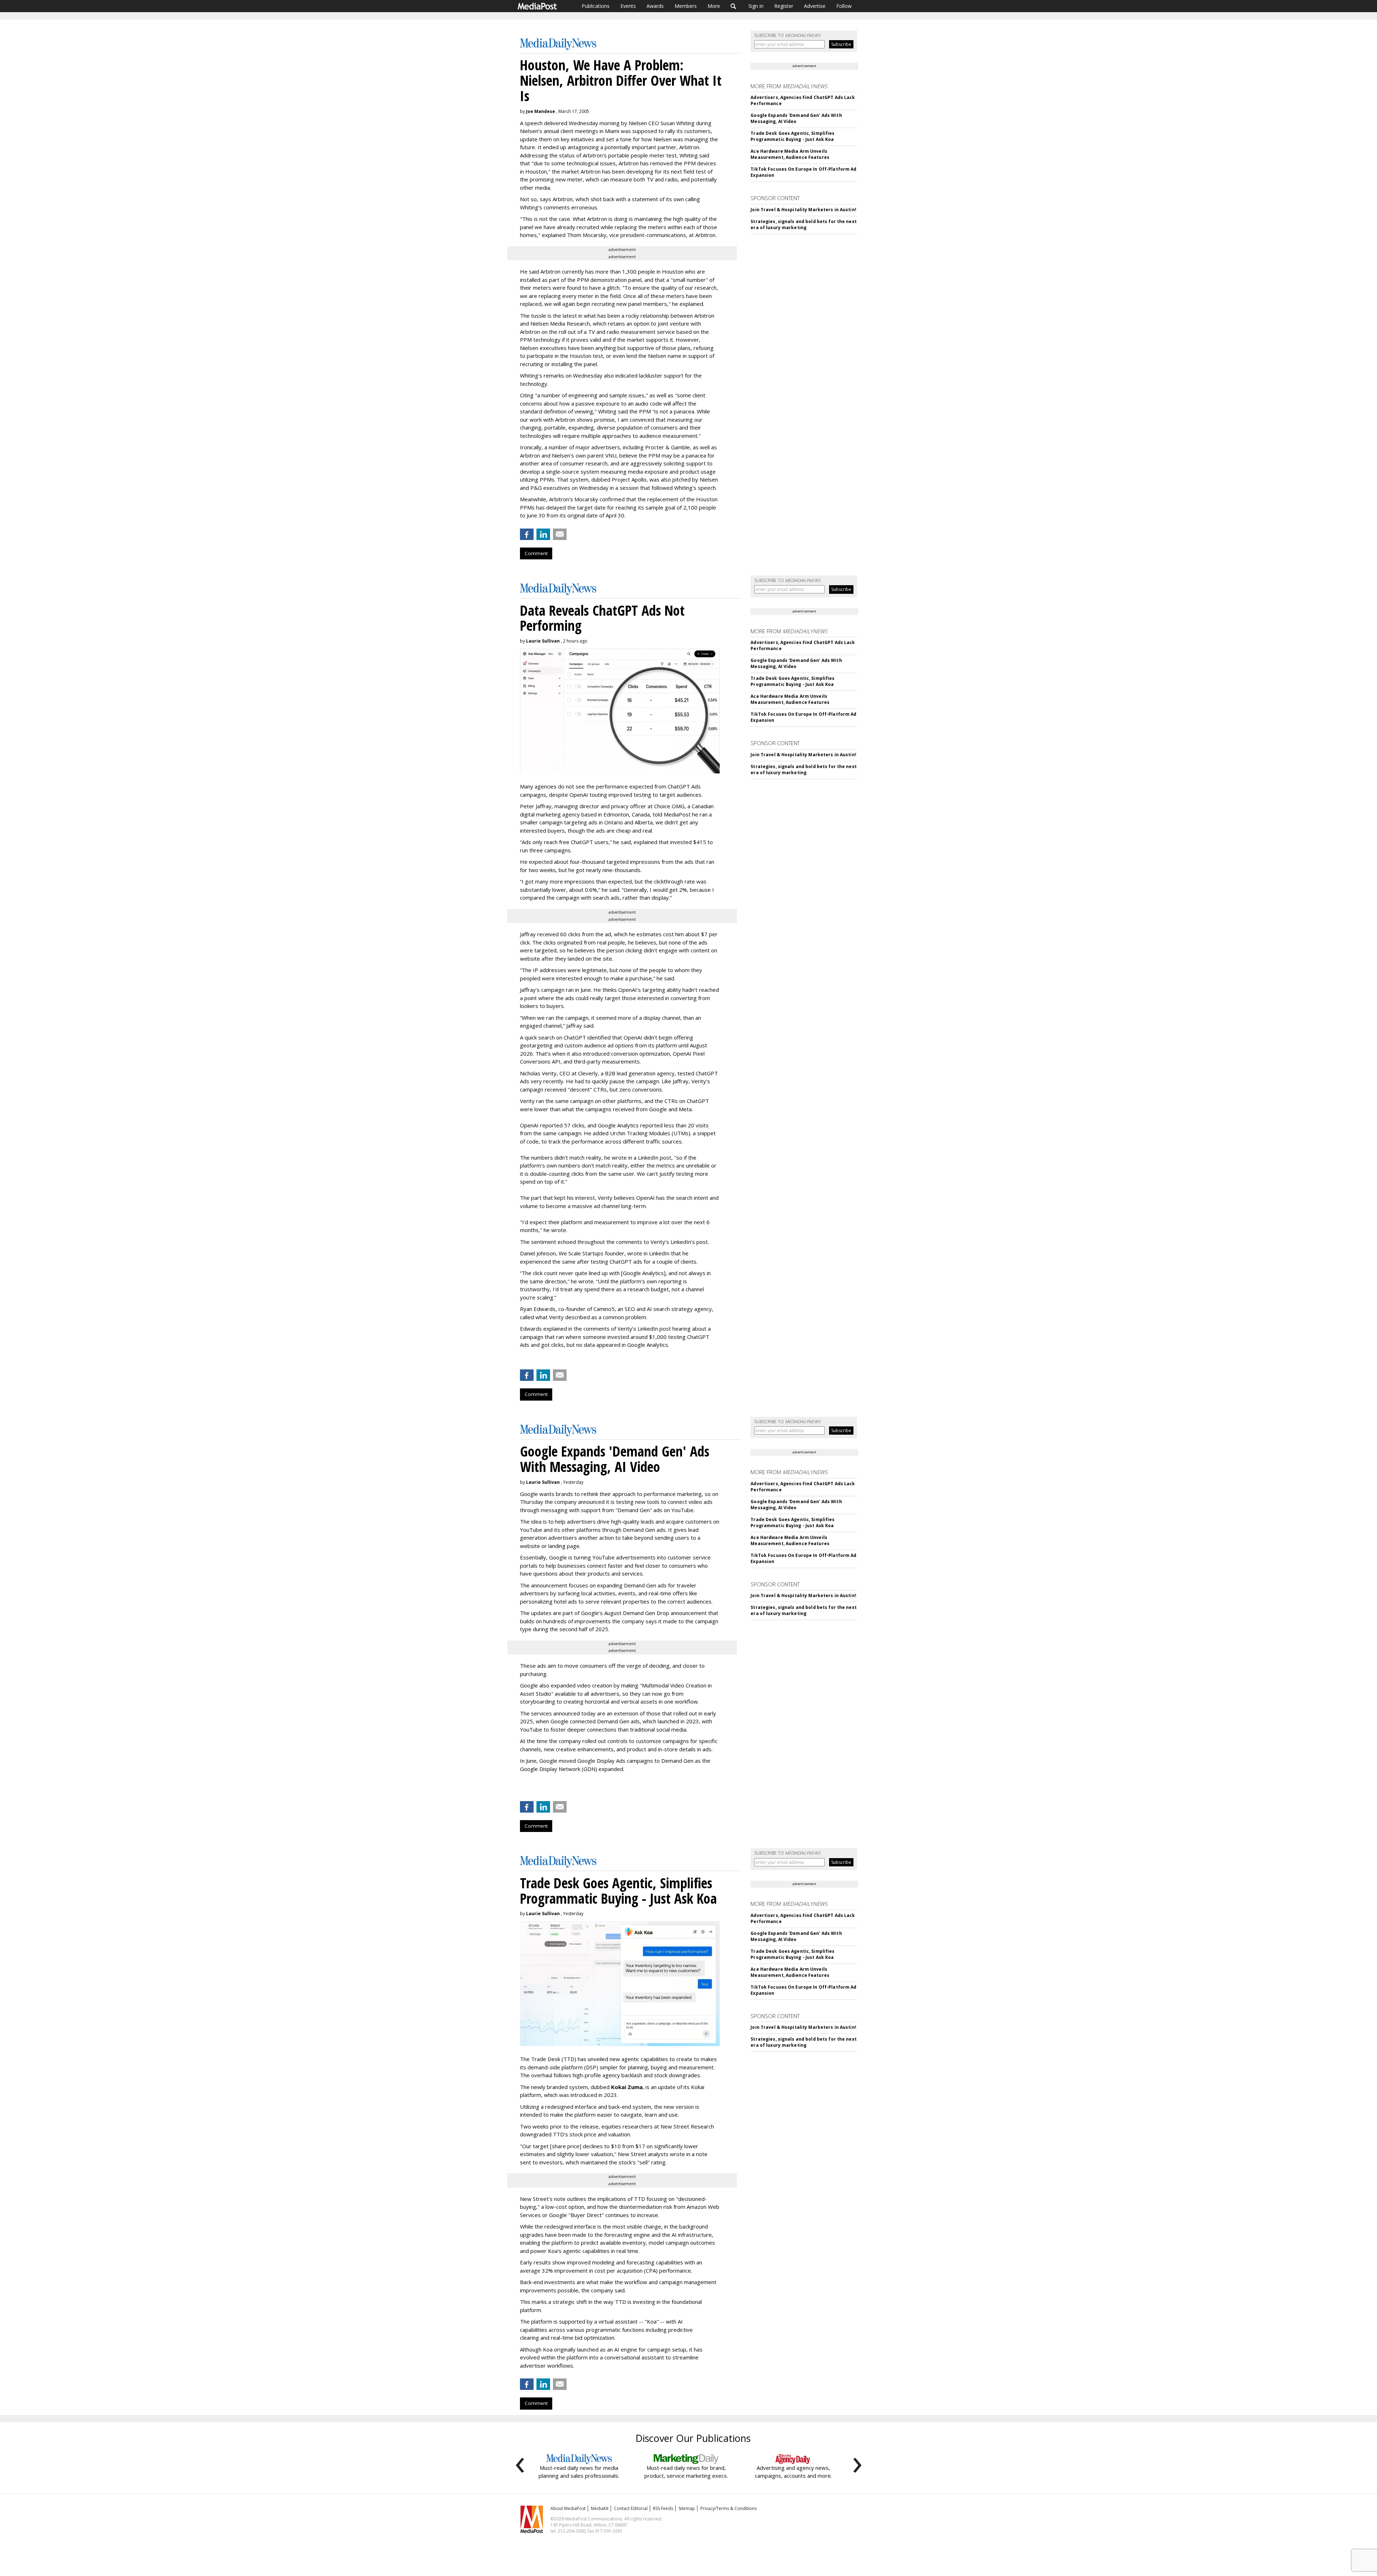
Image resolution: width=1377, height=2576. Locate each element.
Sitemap (687, 2508)
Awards (655, 6)
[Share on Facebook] (527, 534)
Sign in (756, 6)
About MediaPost (568, 2508)
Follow (844, 6)
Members (686, 6)
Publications (596, 6)
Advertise (815, 6)
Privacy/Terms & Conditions (728, 2508)
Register (784, 6)
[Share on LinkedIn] (543, 534)
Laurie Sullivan (543, 641)
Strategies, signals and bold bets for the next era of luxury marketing (804, 224)
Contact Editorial (631, 2508)
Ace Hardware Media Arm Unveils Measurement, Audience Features (790, 154)
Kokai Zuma (627, 2087)
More (714, 6)
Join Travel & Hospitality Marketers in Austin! (803, 210)
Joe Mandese (541, 111)
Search (734, 6)
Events (628, 6)
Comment (536, 553)
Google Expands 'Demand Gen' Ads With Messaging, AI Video (796, 118)
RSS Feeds (663, 2508)
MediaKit (600, 2508)
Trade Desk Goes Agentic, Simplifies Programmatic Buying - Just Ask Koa (792, 136)
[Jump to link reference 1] (521, 1788)
